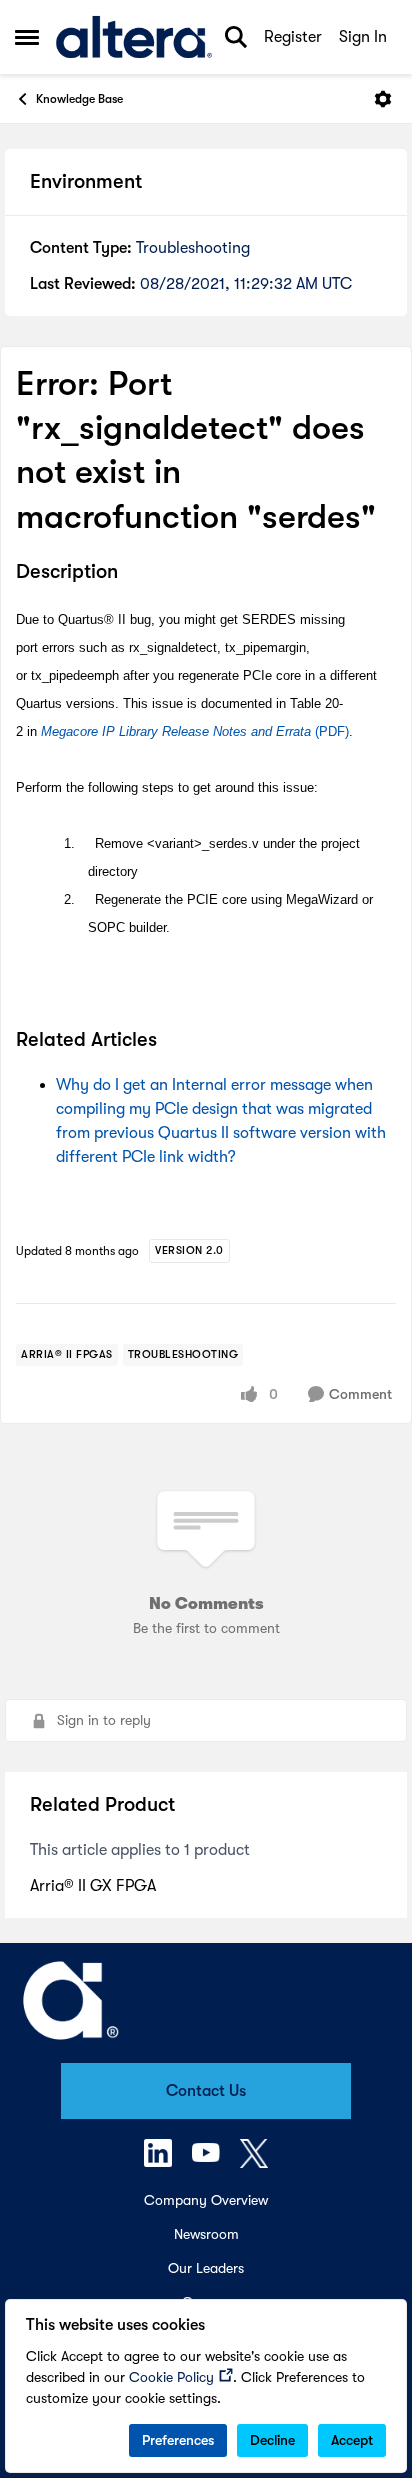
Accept (352, 2440)
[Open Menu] (383, 99)
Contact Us (206, 2091)
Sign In (363, 37)
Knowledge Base (79, 99)
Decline (272, 2440)
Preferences (178, 2440)
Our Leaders (206, 2268)
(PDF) (195, 731)
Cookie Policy (171, 2377)
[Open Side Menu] (27, 37)
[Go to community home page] (134, 37)
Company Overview (206, 2200)
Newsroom (206, 2234)
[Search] (236, 37)
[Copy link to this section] (133, 573)
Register (293, 37)
